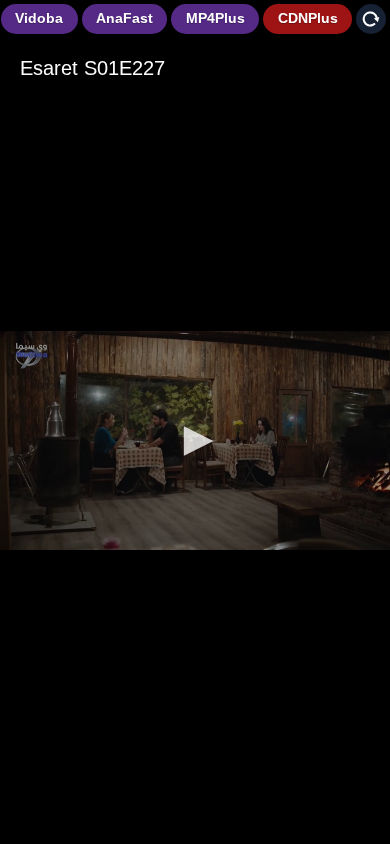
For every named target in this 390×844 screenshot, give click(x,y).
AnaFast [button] (124, 18)
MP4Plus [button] (215, 18)
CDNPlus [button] (308, 18)
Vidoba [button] (39, 18)
